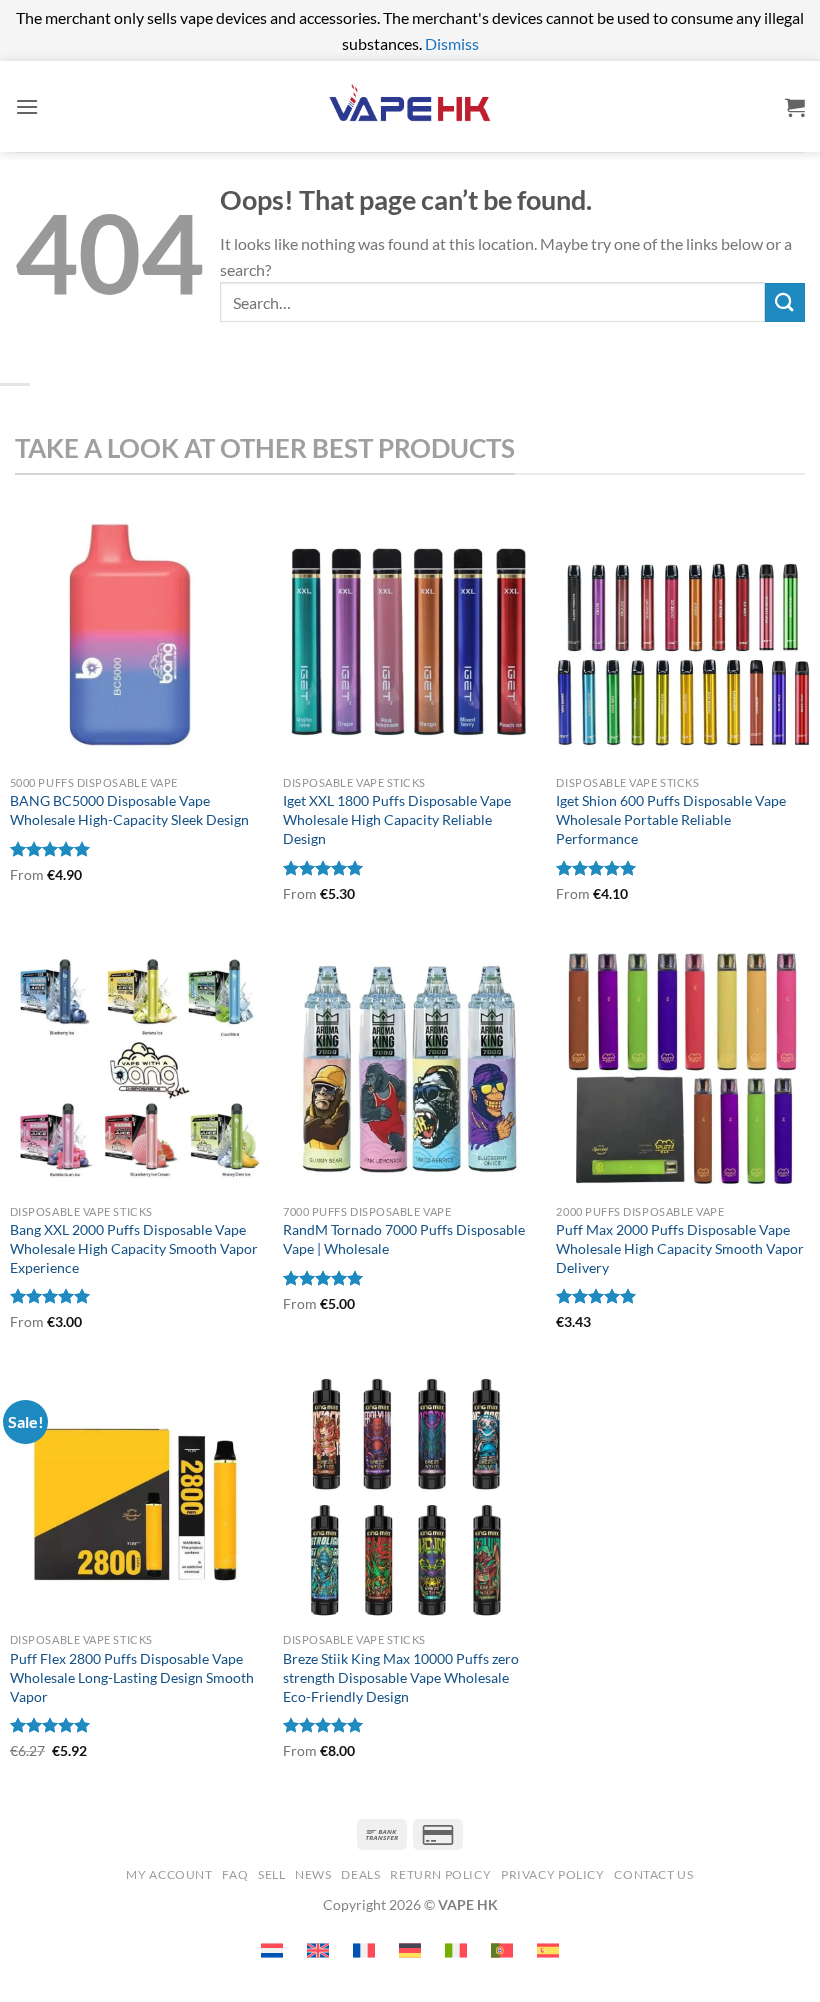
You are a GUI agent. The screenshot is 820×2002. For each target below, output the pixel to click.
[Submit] (785, 302)
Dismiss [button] (452, 43)
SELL (271, 1874)
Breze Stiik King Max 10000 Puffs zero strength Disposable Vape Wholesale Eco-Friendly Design (401, 1677)
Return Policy (440, 1874)
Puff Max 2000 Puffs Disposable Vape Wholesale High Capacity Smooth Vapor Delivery (680, 1248)
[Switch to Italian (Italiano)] (456, 1950)
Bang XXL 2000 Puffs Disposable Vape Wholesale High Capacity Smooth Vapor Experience (134, 1248)
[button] (27, 106)
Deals (360, 1874)
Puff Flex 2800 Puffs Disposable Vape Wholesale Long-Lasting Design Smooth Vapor (132, 1677)
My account (169, 1874)
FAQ (235, 1874)
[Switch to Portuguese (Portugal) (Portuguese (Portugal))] (502, 1950)
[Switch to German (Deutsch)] (410, 1950)
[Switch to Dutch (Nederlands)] (272, 1950)
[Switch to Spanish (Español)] (548, 1950)
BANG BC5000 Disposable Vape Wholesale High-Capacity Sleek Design (129, 810)
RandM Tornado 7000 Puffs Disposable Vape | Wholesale (404, 1239)
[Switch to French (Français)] (364, 1950)
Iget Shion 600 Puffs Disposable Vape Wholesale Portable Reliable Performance (671, 819)
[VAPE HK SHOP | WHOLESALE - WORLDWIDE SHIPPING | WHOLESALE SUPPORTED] (410, 106)
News (313, 1874)
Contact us (653, 1874)
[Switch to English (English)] (318, 1950)
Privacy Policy (553, 1874)
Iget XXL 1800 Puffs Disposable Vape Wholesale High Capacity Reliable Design (397, 819)
